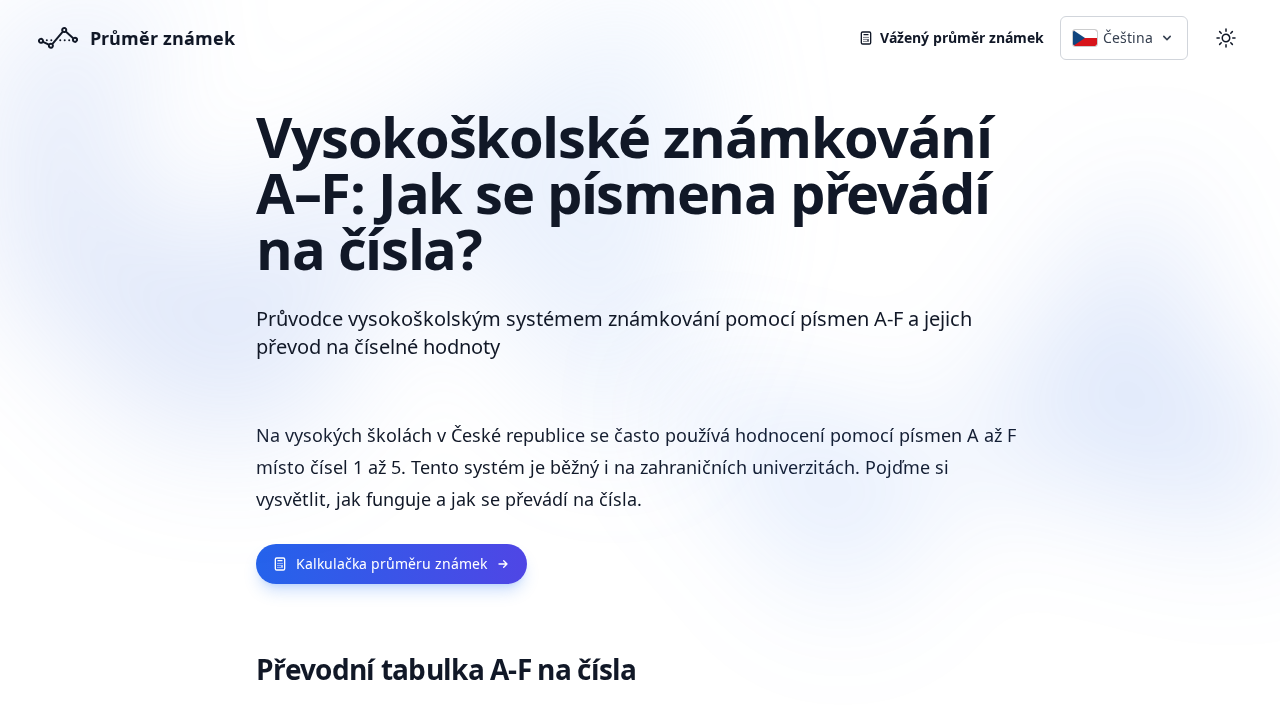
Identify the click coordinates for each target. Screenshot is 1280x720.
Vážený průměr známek (962, 37)
